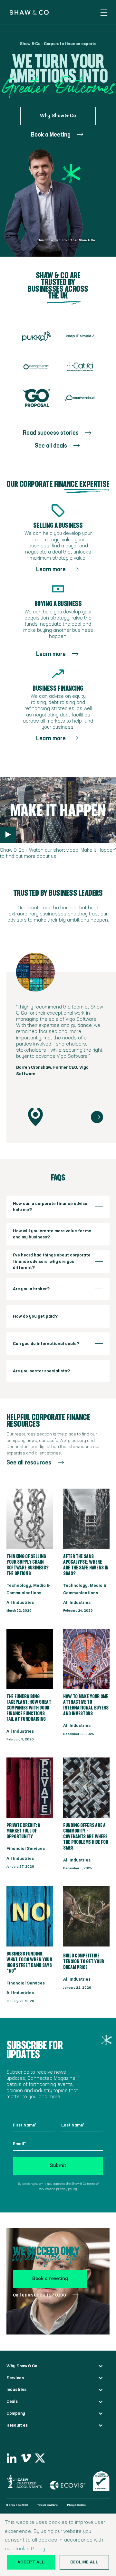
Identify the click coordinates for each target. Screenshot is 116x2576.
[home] (26, 12)
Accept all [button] (31, 2562)
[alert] (58, 2545)
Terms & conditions (48, 2505)
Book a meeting (50, 2279)
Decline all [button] (84, 2562)
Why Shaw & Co (58, 116)
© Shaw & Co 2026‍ (17, 2505)
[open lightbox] (8, 835)
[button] (104, 12)
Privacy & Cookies (77, 2505)
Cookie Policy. (30, 2549)
